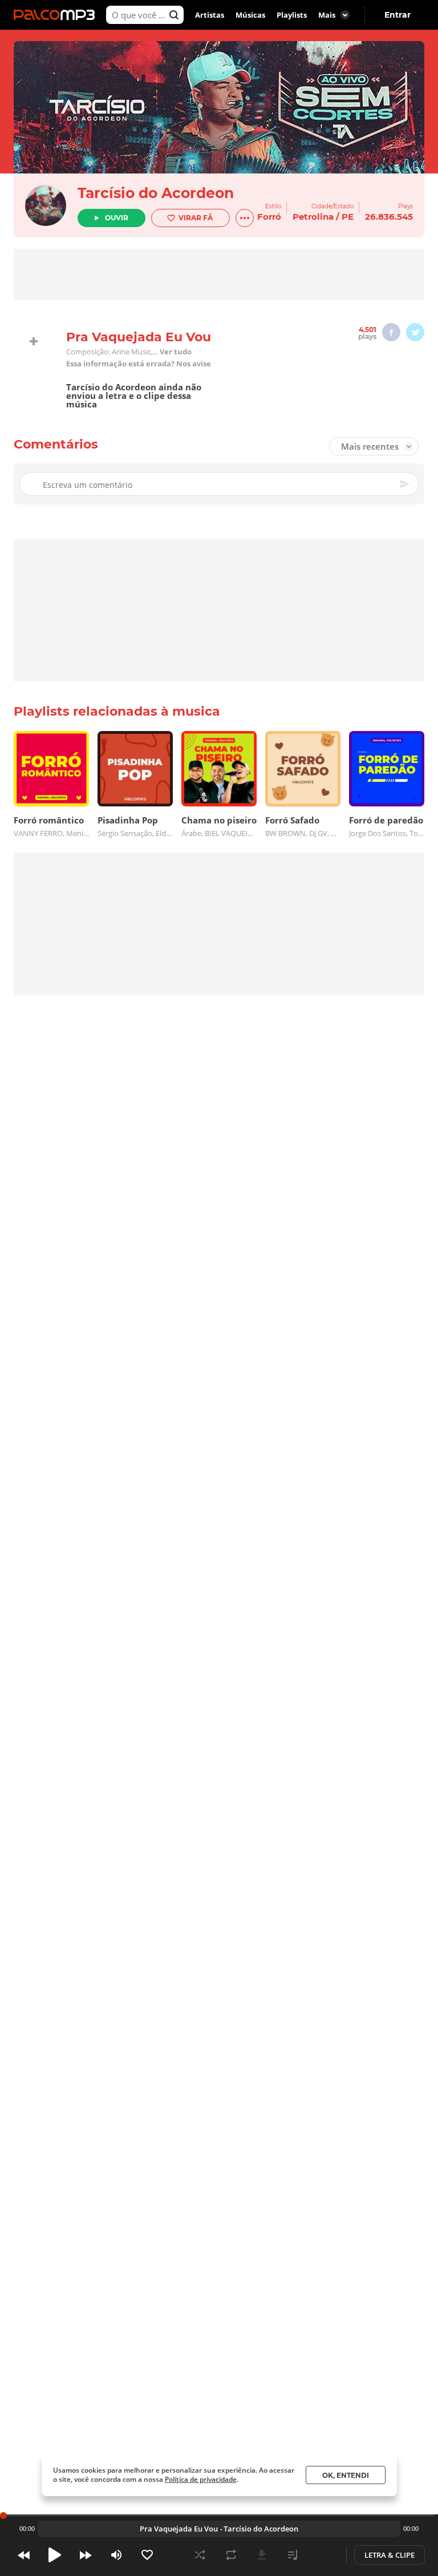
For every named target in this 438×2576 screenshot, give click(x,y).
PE (348, 217)
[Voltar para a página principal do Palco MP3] (57, 15)
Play (55, 2555)
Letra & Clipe (390, 2555)
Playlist (293, 2555)
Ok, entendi (346, 2475)
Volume (116, 2555)
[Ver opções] (245, 218)
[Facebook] (391, 332)
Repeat (231, 2555)
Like (147, 2555)
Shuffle (200, 2555)
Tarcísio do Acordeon (156, 193)
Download (262, 2555)
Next (86, 2555)
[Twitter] (415, 332)
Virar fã (196, 218)
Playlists (292, 15)
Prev (24, 2555)
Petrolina (313, 217)
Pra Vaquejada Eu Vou (179, 2529)
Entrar (398, 15)
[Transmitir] (323, 2555)
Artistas (210, 15)
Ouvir (117, 218)
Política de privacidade (201, 2479)
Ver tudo (176, 352)
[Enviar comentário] (405, 484)
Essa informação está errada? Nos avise (139, 364)
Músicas (250, 15)
